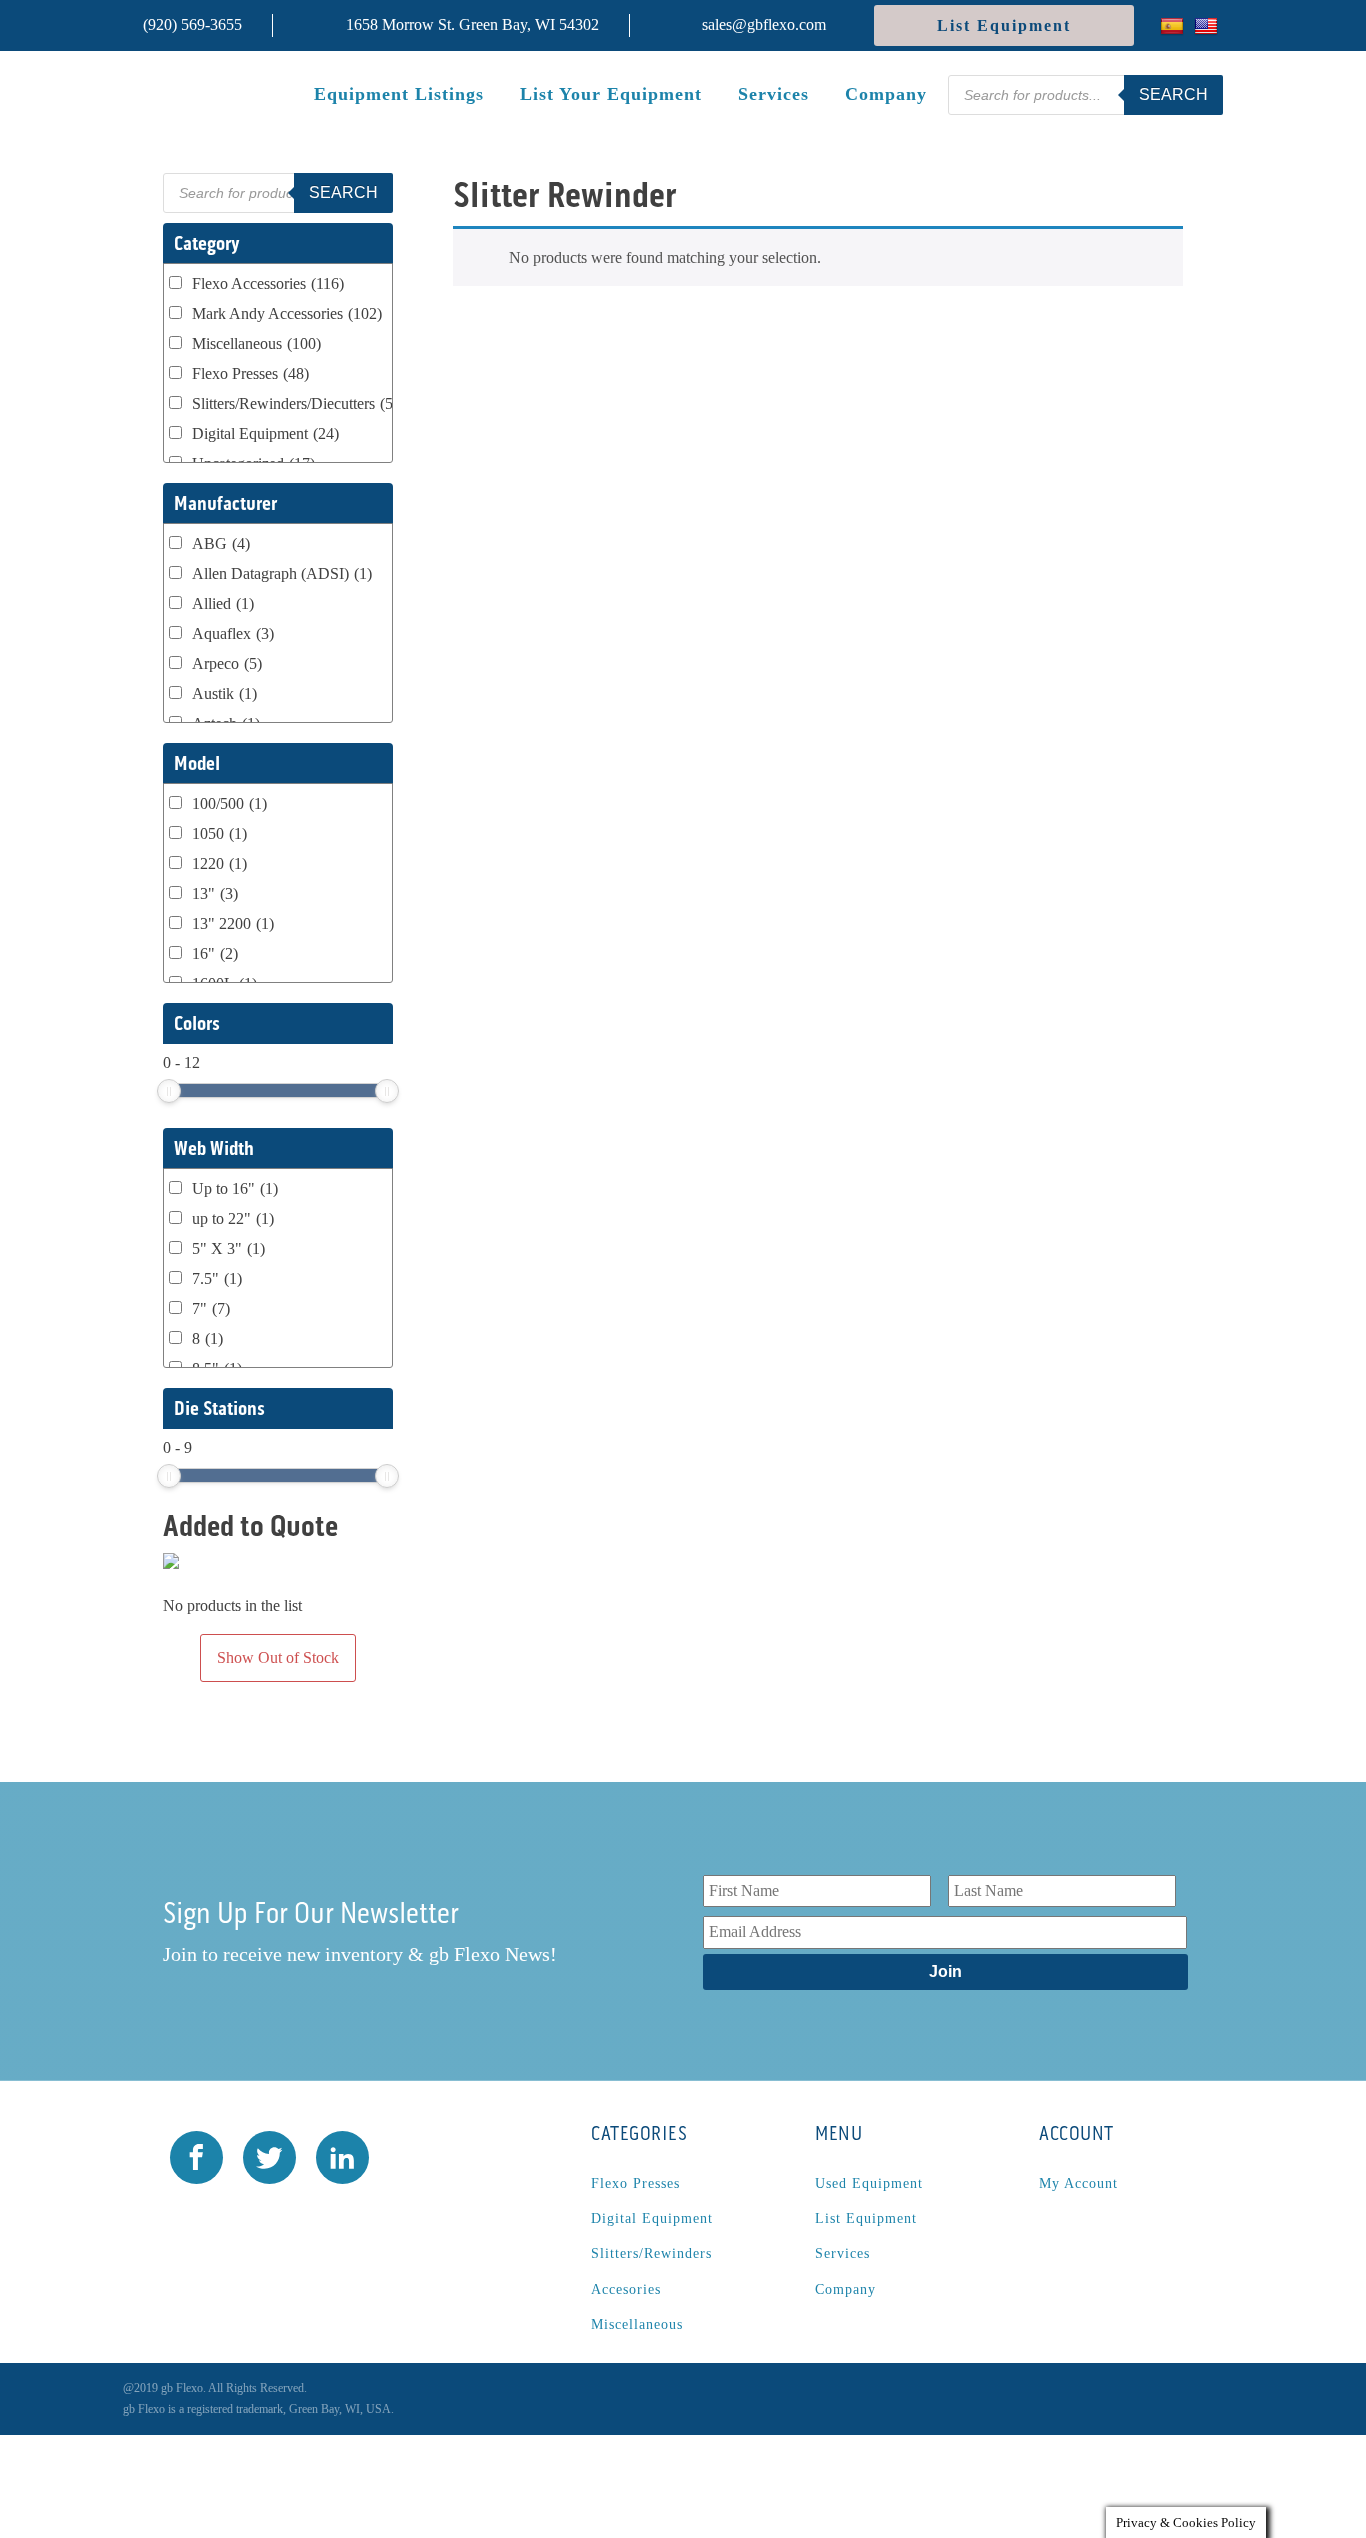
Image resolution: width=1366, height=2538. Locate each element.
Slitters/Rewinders (651, 2253)
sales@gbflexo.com (764, 24)
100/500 (229, 803)
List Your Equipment (611, 94)
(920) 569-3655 (192, 24)
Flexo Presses (250, 373)
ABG (221, 543)
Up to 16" (235, 1188)
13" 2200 (233, 923)
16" (215, 953)
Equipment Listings (399, 94)
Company (886, 94)
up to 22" (233, 1218)
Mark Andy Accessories (287, 313)
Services (773, 94)
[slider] (169, 1091)
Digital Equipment (265, 433)
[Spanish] (1174, 25)
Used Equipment (869, 2183)
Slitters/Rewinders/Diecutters (299, 403)
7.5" (217, 1278)
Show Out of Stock (278, 1657)
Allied (223, 603)
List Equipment (1004, 25)
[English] (1208, 25)
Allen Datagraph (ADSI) (282, 573)
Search (1173, 94)
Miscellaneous (256, 343)
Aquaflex (233, 633)
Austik (224, 693)
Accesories (626, 2289)
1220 (219, 863)
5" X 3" (228, 1248)
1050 (219, 833)
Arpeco (227, 663)
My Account (1078, 2183)
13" (215, 893)
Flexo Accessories (268, 283)
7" (211, 1308)
